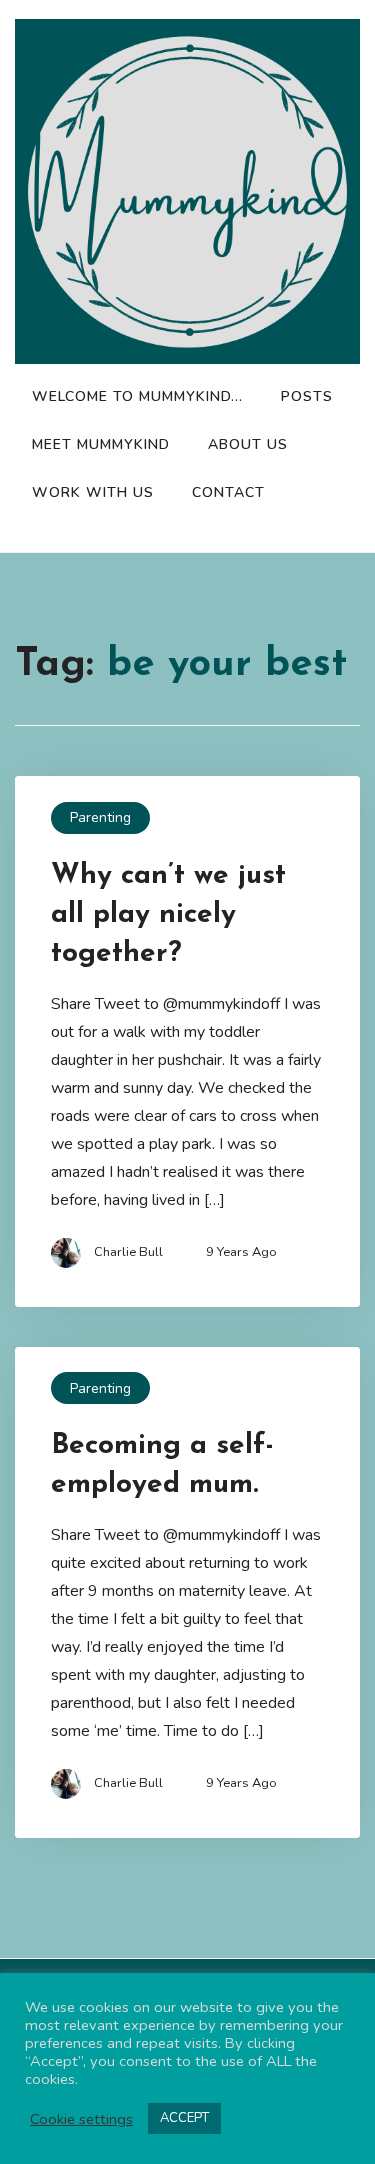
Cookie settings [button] (81, 2119)
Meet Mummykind (101, 444)
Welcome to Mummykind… (137, 396)
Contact (228, 492)
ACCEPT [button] (184, 2118)
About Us (248, 444)
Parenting (100, 817)
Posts (307, 396)
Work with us (93, 492)
